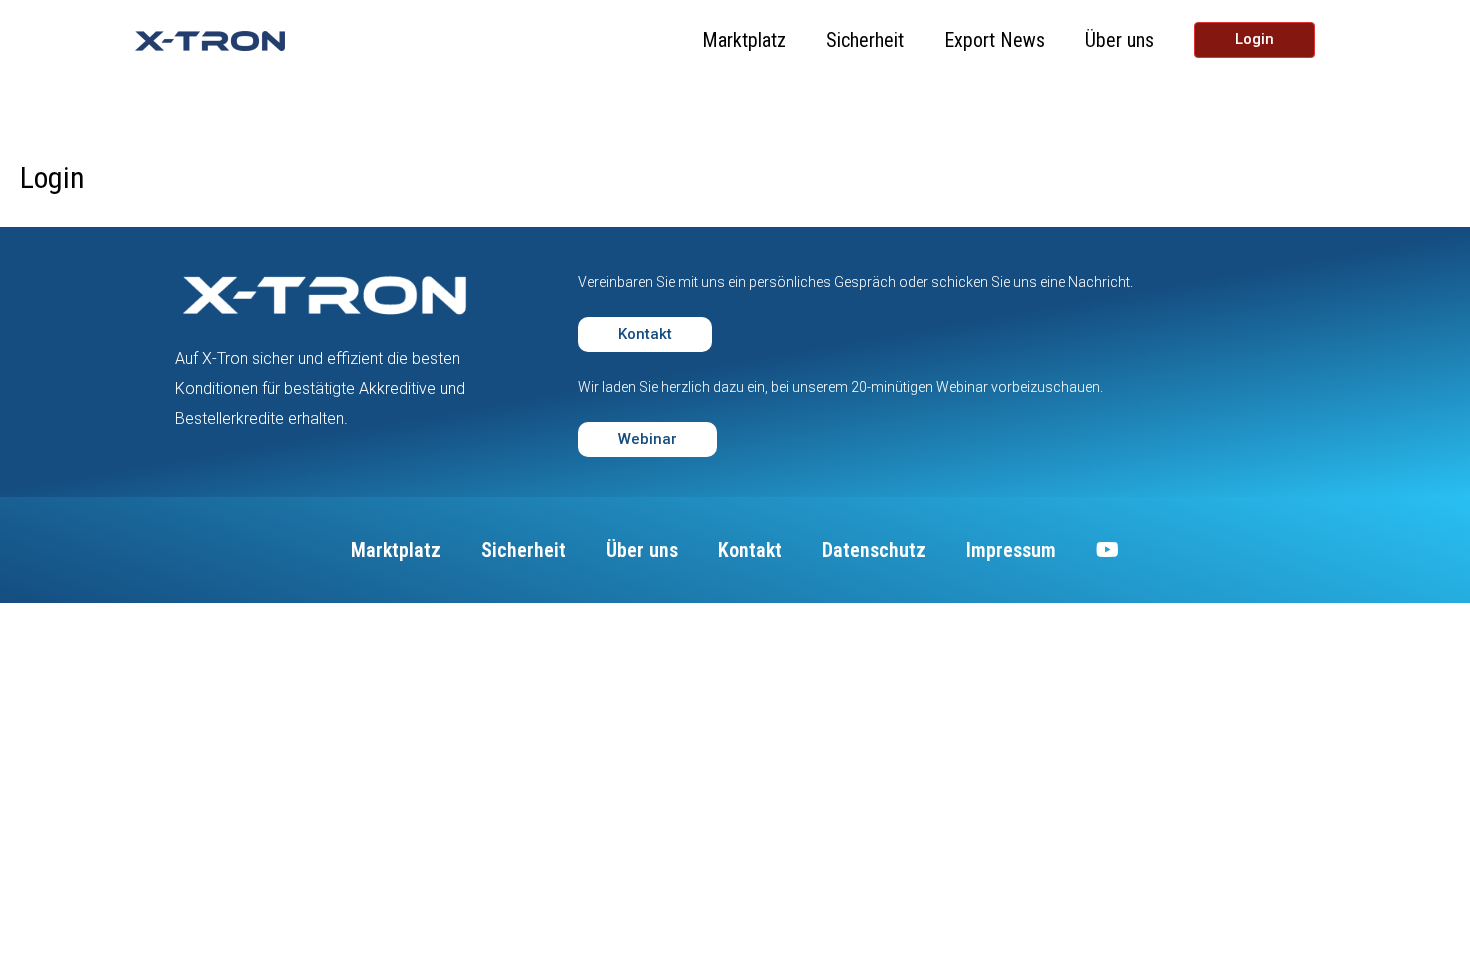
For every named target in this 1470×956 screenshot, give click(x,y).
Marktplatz (744, 40)
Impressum (1011, 550)
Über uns (1119, 40)
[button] (645, 334)
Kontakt (750, 550)
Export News (994, 40)
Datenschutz (874, 550)
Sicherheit (865, 40)
